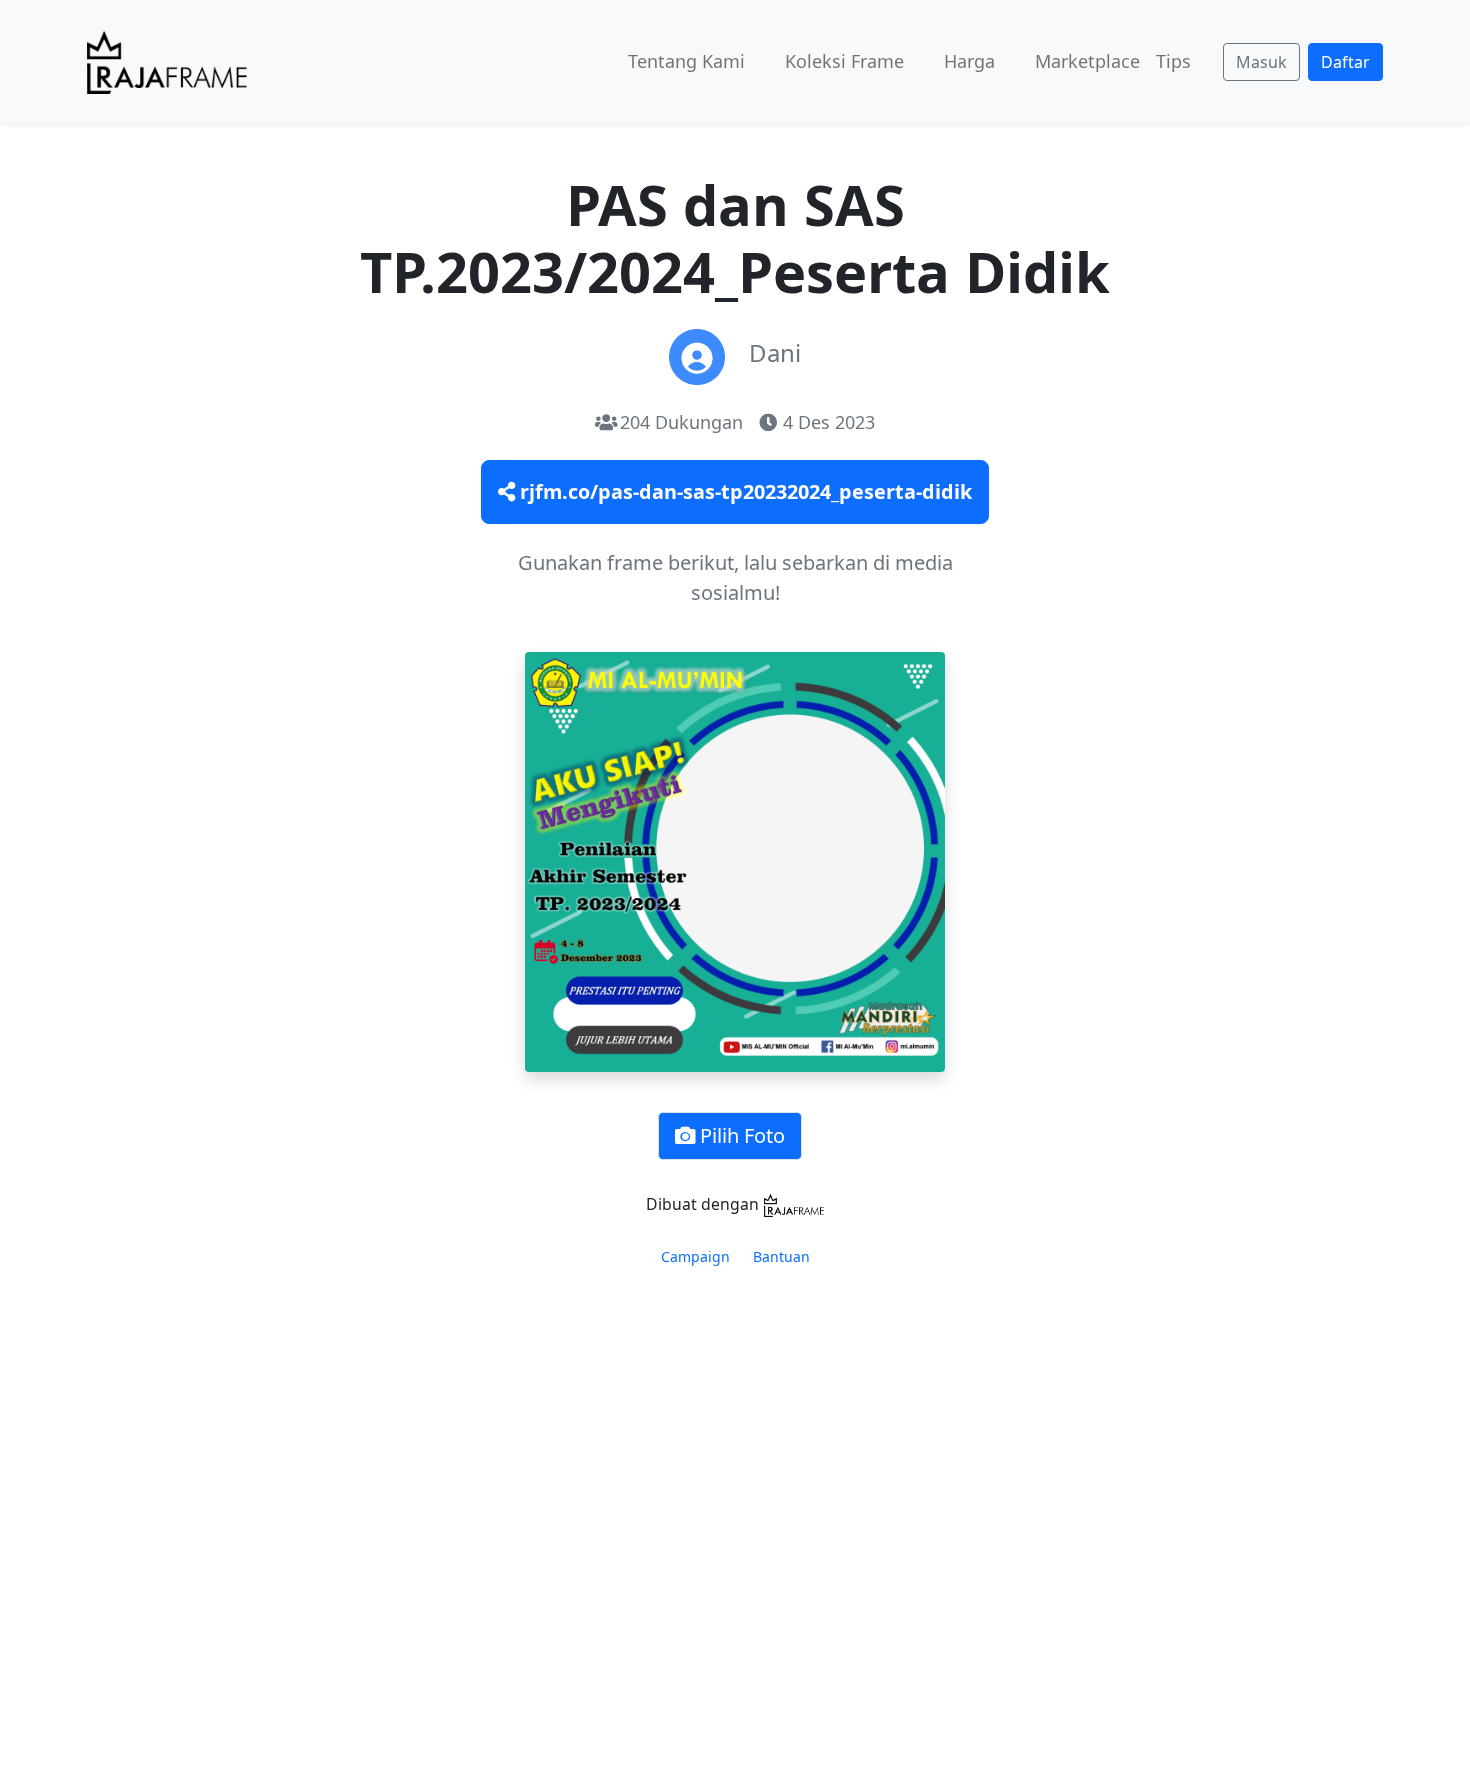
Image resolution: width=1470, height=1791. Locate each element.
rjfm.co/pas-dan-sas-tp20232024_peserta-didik (743, 491)
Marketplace (1087, 61)
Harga (969, 61)
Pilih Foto (740, 1135)
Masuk (1261, 62)
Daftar (1345, 62)
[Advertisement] (735, 1470)
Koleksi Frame (844, 61)
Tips (1173, 61)
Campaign (695, 1256)
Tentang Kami (686, 61)
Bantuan (781, 1256)
